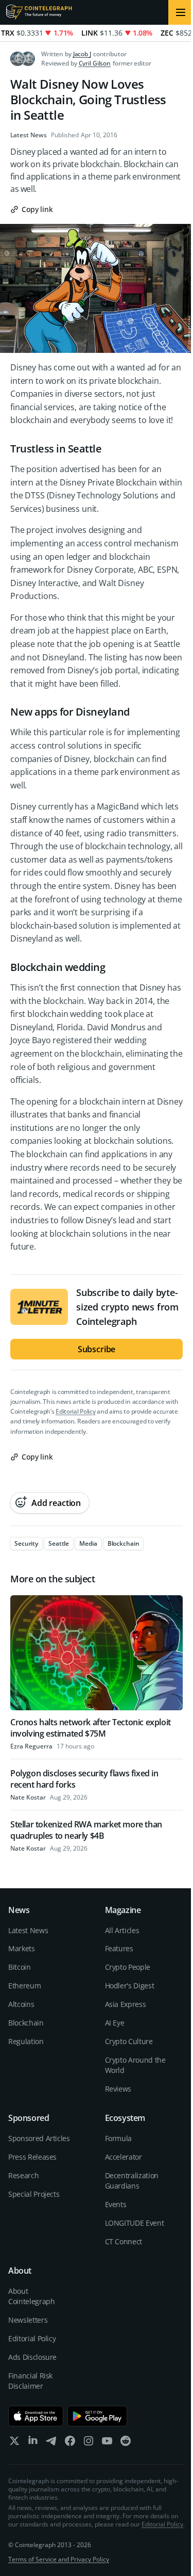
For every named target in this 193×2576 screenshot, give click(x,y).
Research (23, 2175)
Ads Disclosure (32, 2357)
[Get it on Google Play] (98, 2416)
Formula (119, 2138)
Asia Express (126, 2004)
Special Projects (34, 2194)
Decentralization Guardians (132, 2181)
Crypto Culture (129, 2041)
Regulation (26, 2041)
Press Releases (32, 2157)
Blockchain (26, 2023)
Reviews (118, 2089)
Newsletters (28, 2320)
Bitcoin (20, 1967)
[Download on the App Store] (36, 2416)
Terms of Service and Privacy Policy (59, 2559)
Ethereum (24, 1986)
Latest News (29, 135)
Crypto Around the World (135, 2065)
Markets (22, 1948)
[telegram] (51, 2443)
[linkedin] (33, 2443)
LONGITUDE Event (135, 2223)
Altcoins (21, 2004)
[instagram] (89, 2443)
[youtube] (107, 2443)
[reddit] (126, 2443)
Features (119, 1948)
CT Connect (124, 2241)
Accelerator (124, 2157)
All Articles (122, 1930)
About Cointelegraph (31, 2296)
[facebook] (70, 2443)
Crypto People (128, 1967)
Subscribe (97, 1349)
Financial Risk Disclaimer (30, 2381)
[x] (14, 2443)
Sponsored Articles (39, 2138)
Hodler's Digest (130, 1986)
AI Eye (115, 2023)
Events (116, 2204)
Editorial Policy (75, 1411)
